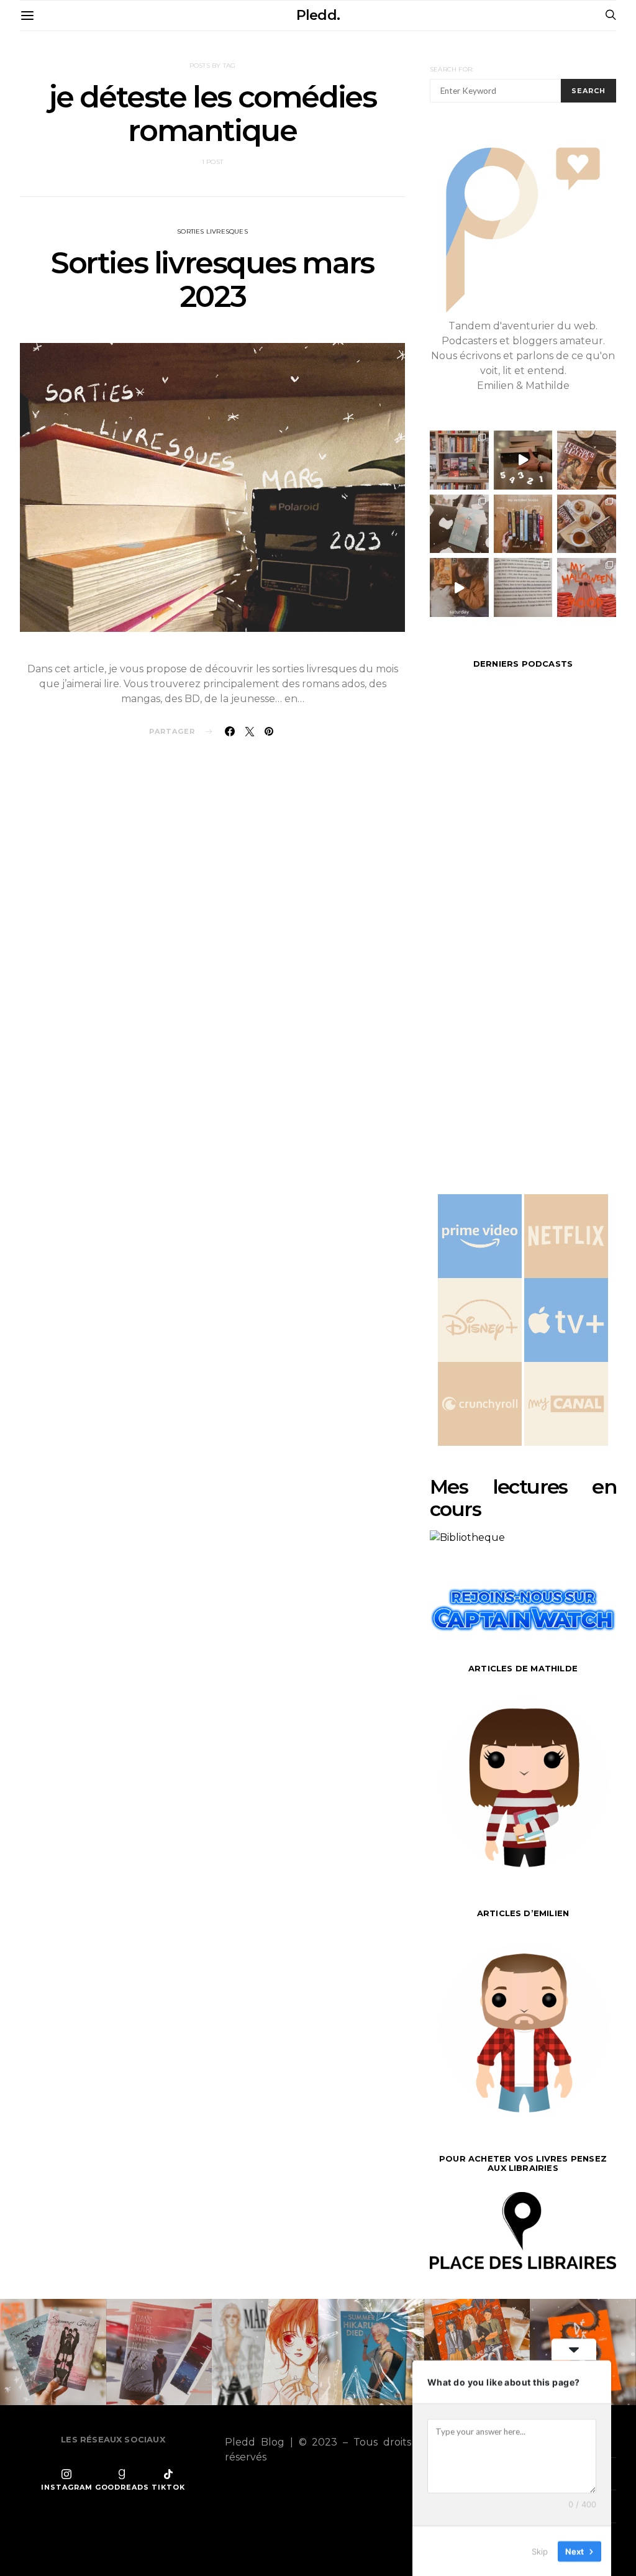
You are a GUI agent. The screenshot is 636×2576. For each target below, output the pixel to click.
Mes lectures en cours (523, 1498)
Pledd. (318, 15)
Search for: (452, 69)
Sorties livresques (212, 231)
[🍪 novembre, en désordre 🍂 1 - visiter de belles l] (459, 460)
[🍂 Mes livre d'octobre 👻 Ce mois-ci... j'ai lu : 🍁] (523, 524)
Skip (540, 2551)
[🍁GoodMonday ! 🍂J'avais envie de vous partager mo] (587, 587)
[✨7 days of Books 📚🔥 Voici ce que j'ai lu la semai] (459, 587)
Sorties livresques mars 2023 (212, 280)
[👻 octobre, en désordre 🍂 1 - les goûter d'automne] (587, 524)
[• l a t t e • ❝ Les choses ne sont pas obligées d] (587, 460)
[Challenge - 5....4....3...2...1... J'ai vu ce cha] (523, 460)
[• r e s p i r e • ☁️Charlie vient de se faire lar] (459, 524)
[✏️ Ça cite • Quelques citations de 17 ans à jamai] (523, 587)
